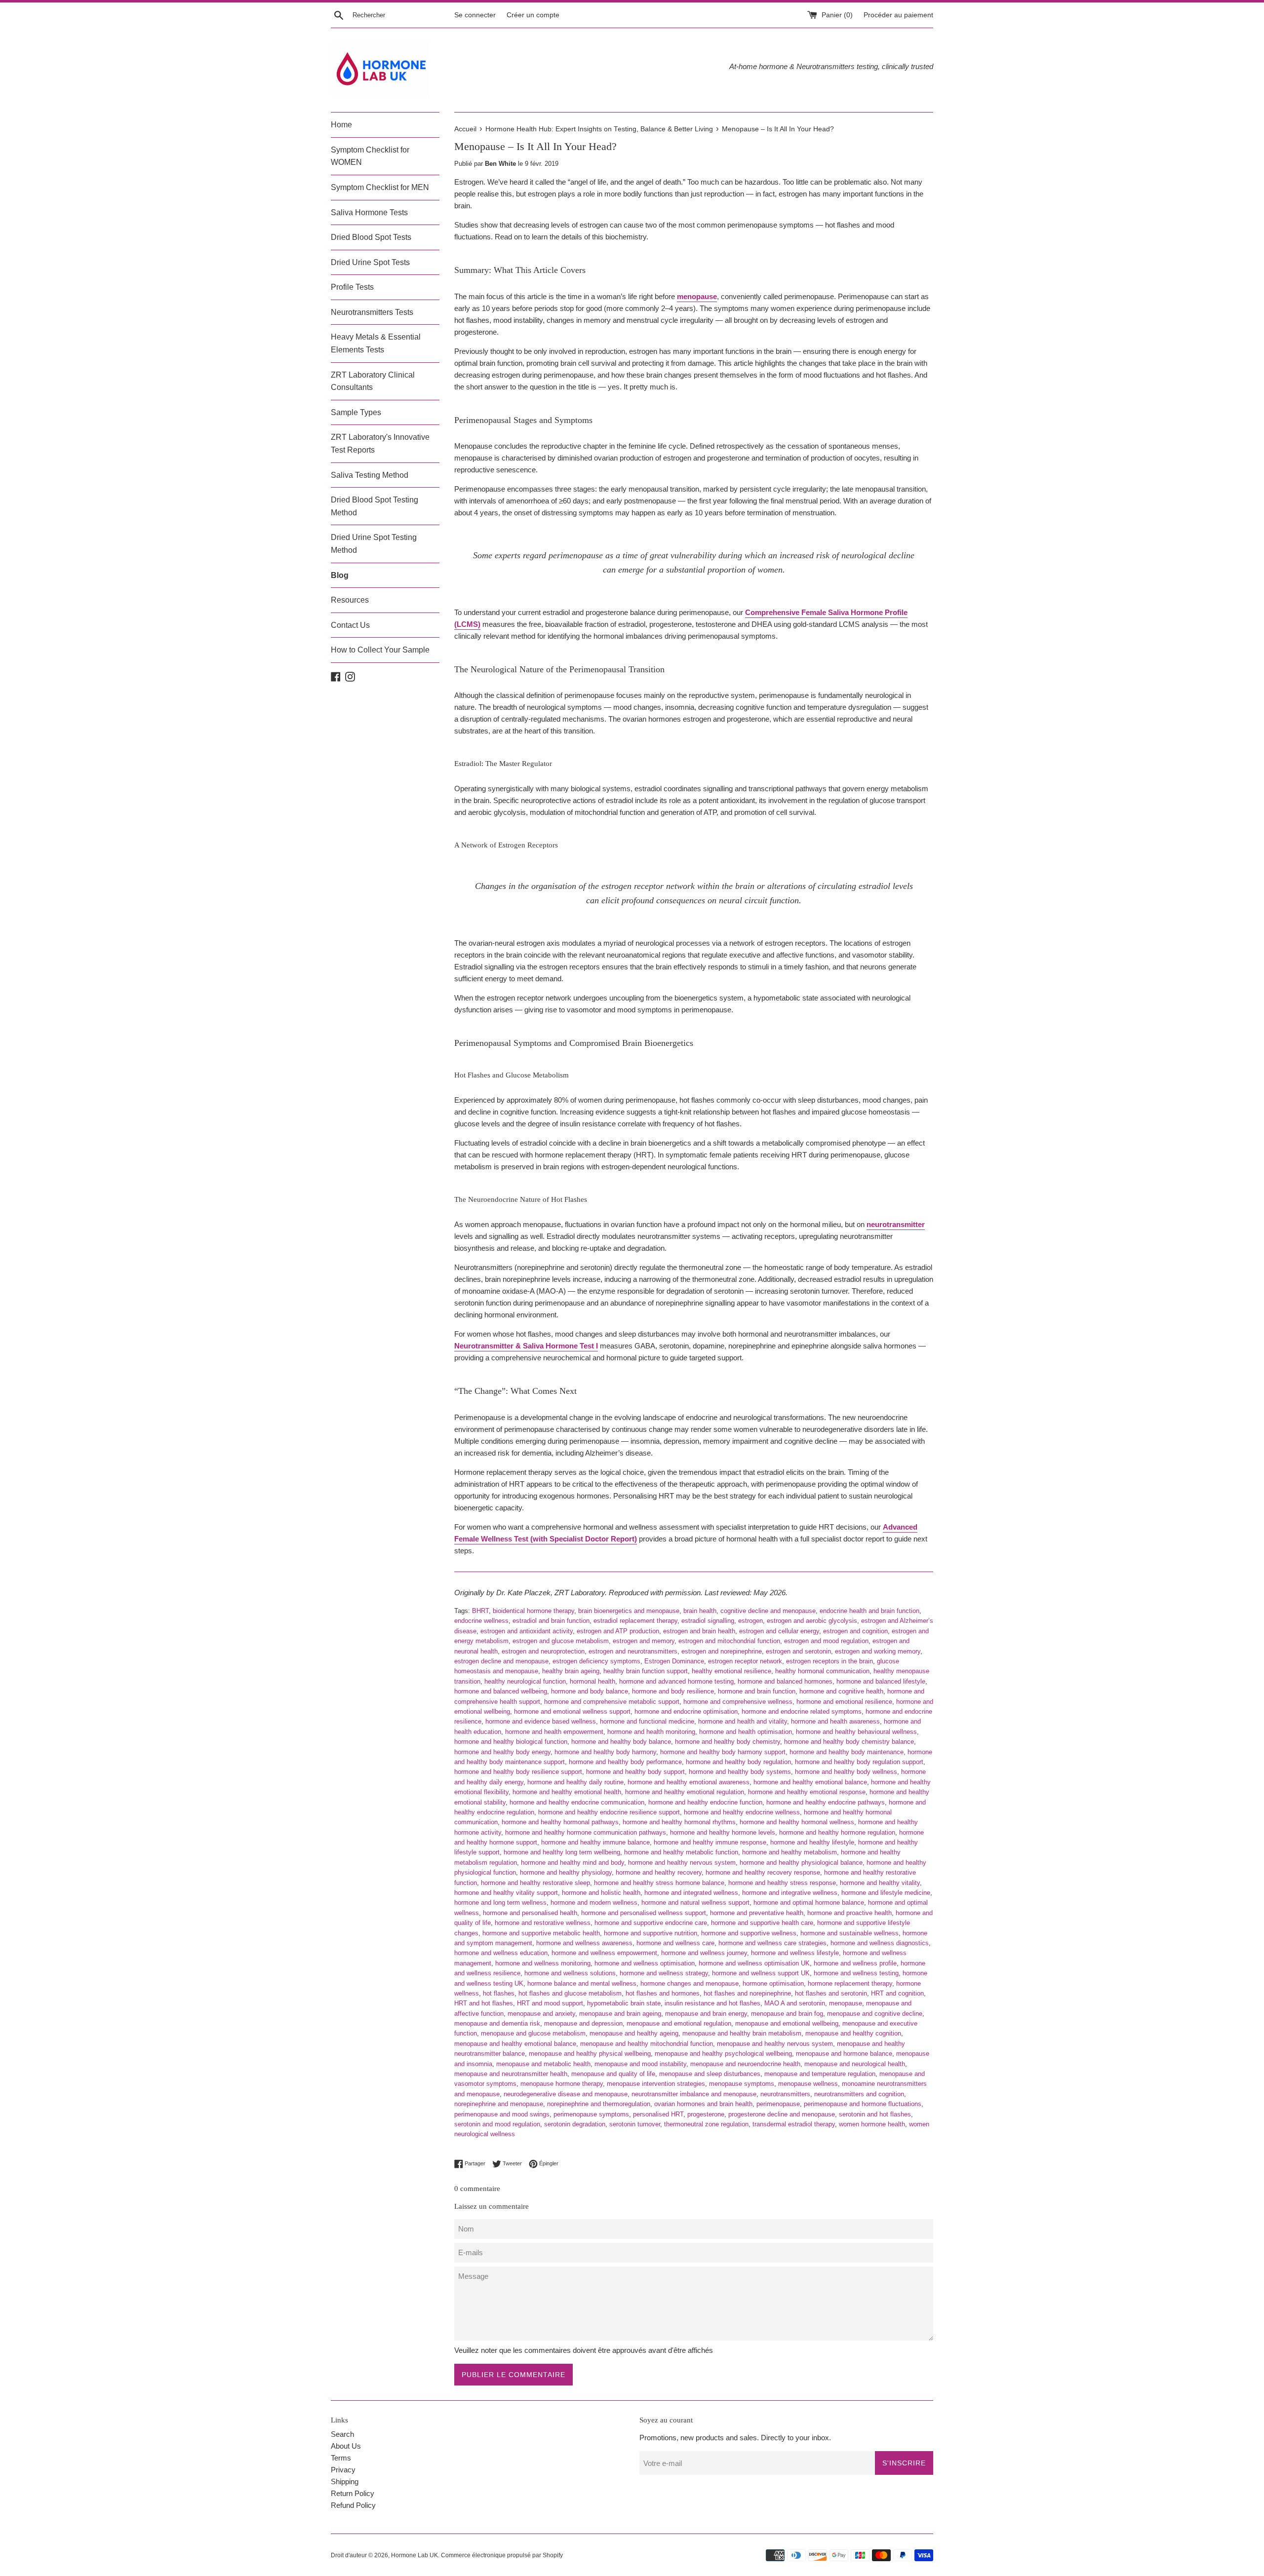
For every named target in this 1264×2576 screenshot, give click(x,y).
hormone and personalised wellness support (644, 1913)
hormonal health (592, 1681)
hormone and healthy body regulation (738, 1762)
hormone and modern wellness (594, 1903)
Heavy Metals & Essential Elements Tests (376, 343)
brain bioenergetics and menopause (629, 1611)
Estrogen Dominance (674, 1661)
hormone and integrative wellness (790, 1893)
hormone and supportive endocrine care (651, 1923)
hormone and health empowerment (554, 1732)
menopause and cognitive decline (875, 2014)
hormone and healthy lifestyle (812, 1842)
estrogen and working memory (878, 1651)
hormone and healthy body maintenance (847, 1752)
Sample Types (356, 412)
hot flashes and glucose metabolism (570, 1993)
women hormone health (872, 2124)
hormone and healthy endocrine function (705, 1802)
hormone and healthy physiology (566, 1872)
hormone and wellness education (501, 1953)
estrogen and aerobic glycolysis (812, 1621)
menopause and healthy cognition (853, 2033)
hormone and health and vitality (743, 1721)
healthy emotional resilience (731, 1671)
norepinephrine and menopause (499, 2104)
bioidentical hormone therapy (533, 1611)
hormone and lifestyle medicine (886, 1893)
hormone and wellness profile (855, 1963)
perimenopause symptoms (591, 2114)
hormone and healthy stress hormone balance (659, 1883)
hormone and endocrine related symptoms (802, 1711)
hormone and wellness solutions (570, 1973)
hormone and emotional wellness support (572, 1711)
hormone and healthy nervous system (682, 1863)
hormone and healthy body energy (502, 1752)
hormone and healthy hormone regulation (837, 1832)
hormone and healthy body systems (740, 1772)
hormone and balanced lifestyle (881, 1681)
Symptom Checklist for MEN (380, 187)
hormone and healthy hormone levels (723, 1832)
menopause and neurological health (855, 2064)
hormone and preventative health (757, 1913)
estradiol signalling (708, 1621)
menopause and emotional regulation (679, 2023)
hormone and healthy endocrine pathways (826, 1802)
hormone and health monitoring (651, 1732)
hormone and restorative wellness (543, 1923)
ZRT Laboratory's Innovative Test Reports (380, 443)
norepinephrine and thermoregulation (599, 2104)
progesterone (706, 2114)
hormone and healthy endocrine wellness (742, 1812)
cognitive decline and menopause (768, 1611)
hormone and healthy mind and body (573, 1863)
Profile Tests (352, 287)
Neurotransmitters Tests (372, 312)
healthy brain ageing (571, 1671)
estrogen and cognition (855, 1631)
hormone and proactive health (849, 1913)
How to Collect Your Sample (380, 650)
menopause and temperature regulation (820, 2074)
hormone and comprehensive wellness (738, 1702)
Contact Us (350, 625)
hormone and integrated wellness (691, 1893)
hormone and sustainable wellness (849, 1933)
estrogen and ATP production (618, 1631)
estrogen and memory (644, 1641)
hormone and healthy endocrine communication (577, 1802)
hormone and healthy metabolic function (681, 1852)
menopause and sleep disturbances (710, 2074)
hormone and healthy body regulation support (859, 1762)
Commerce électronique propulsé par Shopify (502, 2555)
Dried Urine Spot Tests (370, 262)
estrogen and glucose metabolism (561, 1641)
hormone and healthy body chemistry (728, 1742)
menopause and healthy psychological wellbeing (723, 2054)
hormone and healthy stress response (782, 1883)
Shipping (345, 2481)
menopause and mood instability (640, 2064)
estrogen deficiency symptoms (596, 1661)
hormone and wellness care (675, 1943)
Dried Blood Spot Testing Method (375, 506)
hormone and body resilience (673, 1691)
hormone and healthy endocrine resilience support (609, 1812)
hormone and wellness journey (704, 1953)
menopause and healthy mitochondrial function (647, 2044)
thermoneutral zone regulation (706, 2124)
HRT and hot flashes (484, 2003)
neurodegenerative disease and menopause (566, 2094)
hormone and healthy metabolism (790, 1852)
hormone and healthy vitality (880, 1883)
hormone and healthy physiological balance (801, 1863)
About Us (346, 2446)
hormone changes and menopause (690, 1983)
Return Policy (353, 2493)
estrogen (750, 1621)
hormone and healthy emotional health (567, 1792)
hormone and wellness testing (856, 1973)
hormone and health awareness (835, 1721)
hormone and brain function (757, 1691)
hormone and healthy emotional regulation (685, 1792)
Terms (341, 2458)
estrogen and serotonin (798, 1651)
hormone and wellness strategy (664, 1973)
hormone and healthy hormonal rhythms (679, 1822)
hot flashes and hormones (663, 1993)
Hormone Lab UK (415, 2555)
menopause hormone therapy (562, 2084)
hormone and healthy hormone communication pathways (586, 1832)
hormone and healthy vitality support (506, 1893)
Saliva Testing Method (370, 475)
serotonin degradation (575, 2124)
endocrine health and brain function (869, 1611)
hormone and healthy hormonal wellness (797, 1822)
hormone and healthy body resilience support (518, 1772)
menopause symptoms (742, 2084)
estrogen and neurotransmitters (633, 1651)
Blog (340, 575)
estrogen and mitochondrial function (729, 1641)
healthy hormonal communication (822, 1671)
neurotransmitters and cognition (859, 2094)
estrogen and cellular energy (779, 1631)
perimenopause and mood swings (502, 2114)
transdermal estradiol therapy (794, 2124)
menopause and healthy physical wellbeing (590, 2054)
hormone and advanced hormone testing (676, 1681)
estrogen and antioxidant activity (527, 1631)
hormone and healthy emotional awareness (689, 1782)
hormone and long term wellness (500, 1903)
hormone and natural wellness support (695, 1903)
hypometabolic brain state (624, 2003)
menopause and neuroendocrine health (745, 2064)
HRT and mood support (550, 2003)
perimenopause (778, 2104)
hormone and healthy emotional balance (810, 1782)
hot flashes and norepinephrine (747, 1993)
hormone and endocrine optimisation (686, 1711)
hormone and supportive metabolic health (541, 1933)
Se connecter (475, 15)
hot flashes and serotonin (831, 1993)
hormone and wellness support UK (761, 1973)
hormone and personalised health (530, 1913)
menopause (846, 2003)
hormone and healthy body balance (621, 1742)
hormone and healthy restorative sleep (535, 1883)
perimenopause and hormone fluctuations (863, 2104)
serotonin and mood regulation (497, 2124)
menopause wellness (808, 2084)
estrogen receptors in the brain (829, 1661)
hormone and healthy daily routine (575, 1782)
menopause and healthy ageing (634, 2033)
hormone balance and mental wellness (582, 1983)
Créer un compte (533, 15)
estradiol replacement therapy (635, 1621)
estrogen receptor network (745, 1661)
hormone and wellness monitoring (543, 1963)
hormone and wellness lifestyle (795, 1953)
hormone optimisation (773, 1983)
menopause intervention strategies (656, 2084)
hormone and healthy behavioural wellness (856, 1732)
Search (342, 2434)
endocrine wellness (481, 1621)
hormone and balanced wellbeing (501, 1691)
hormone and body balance (590, 1691)
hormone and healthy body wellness (846, 1772)
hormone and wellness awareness (584, 1943)
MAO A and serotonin (795, 2003)
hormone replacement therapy (850, 1983)
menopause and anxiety (541, 2014)
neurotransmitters (785, 2094)
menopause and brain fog (787, 2014)
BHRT (480, 1611)
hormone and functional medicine (647, 1721)
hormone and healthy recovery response (763, 1872)
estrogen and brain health (699, 1631)
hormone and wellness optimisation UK (754, 1963)
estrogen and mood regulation (826, 1641)
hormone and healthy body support (635, 1772)
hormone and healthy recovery (659, 1872)
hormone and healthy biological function (511, 1742)
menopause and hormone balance (844, 2054)
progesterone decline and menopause (782, 2114)
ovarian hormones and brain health (703, 2104)
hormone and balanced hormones (785, 1681)
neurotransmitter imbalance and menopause (694, 2094)
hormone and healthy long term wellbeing (562, 1852)
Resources (350, 600)
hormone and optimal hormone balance (809, 1903)
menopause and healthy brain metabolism (742, 2033)
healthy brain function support (646, 1671)
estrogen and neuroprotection (543, 1651)
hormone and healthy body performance (625, 1762)
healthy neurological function (525, 1681)
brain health (700, 1611)
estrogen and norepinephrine (722, 1651)
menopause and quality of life (613, 2074)
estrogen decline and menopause (501, 1661)
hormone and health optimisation (746, 1732)
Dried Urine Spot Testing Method (374, 544)
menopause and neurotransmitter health (511, 2074)
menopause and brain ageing (620, 2014)
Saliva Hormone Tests (369, 212)
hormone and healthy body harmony (605, 1752)
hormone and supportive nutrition (651, 1933)
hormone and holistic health (601, 1893)
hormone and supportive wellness (749, 1933)
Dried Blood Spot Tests (371, 237)
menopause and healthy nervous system (775, 2044)
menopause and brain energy (706, 2014)
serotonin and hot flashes (875, 2114)
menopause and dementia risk (497, 2023)
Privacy (343, 2470)
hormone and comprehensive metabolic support (612, 1702)
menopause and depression (583, 2023)
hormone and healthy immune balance (595, 1842)
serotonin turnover (635, 2124)
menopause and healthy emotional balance (515, 2044)
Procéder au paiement (898, 15)
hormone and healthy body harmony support (723, 1752)
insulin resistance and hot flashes (712, 2003)
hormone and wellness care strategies (772, 1943)
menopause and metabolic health (543, 2064)
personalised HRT (658, 2114)
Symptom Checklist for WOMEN (370, 156)
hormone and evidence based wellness (541, 1721)
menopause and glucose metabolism (533, 2033)
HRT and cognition (897, 1993)
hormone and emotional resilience (844, 1702)
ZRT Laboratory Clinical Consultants (373, 381)
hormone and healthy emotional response (807, 1792)
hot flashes (499, 1993)
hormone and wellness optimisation (645, 1963)
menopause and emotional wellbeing (787, 2023)
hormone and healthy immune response (710, 1842)
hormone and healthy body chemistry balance (849, 1742)
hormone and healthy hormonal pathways (560, 1822)
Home (341, 125)
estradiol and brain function (551, 1621)
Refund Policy (353, 2505)
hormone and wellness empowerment (604, 1953)
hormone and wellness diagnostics (880, 1943)
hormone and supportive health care (762, 1923)
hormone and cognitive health (841, 1691)
